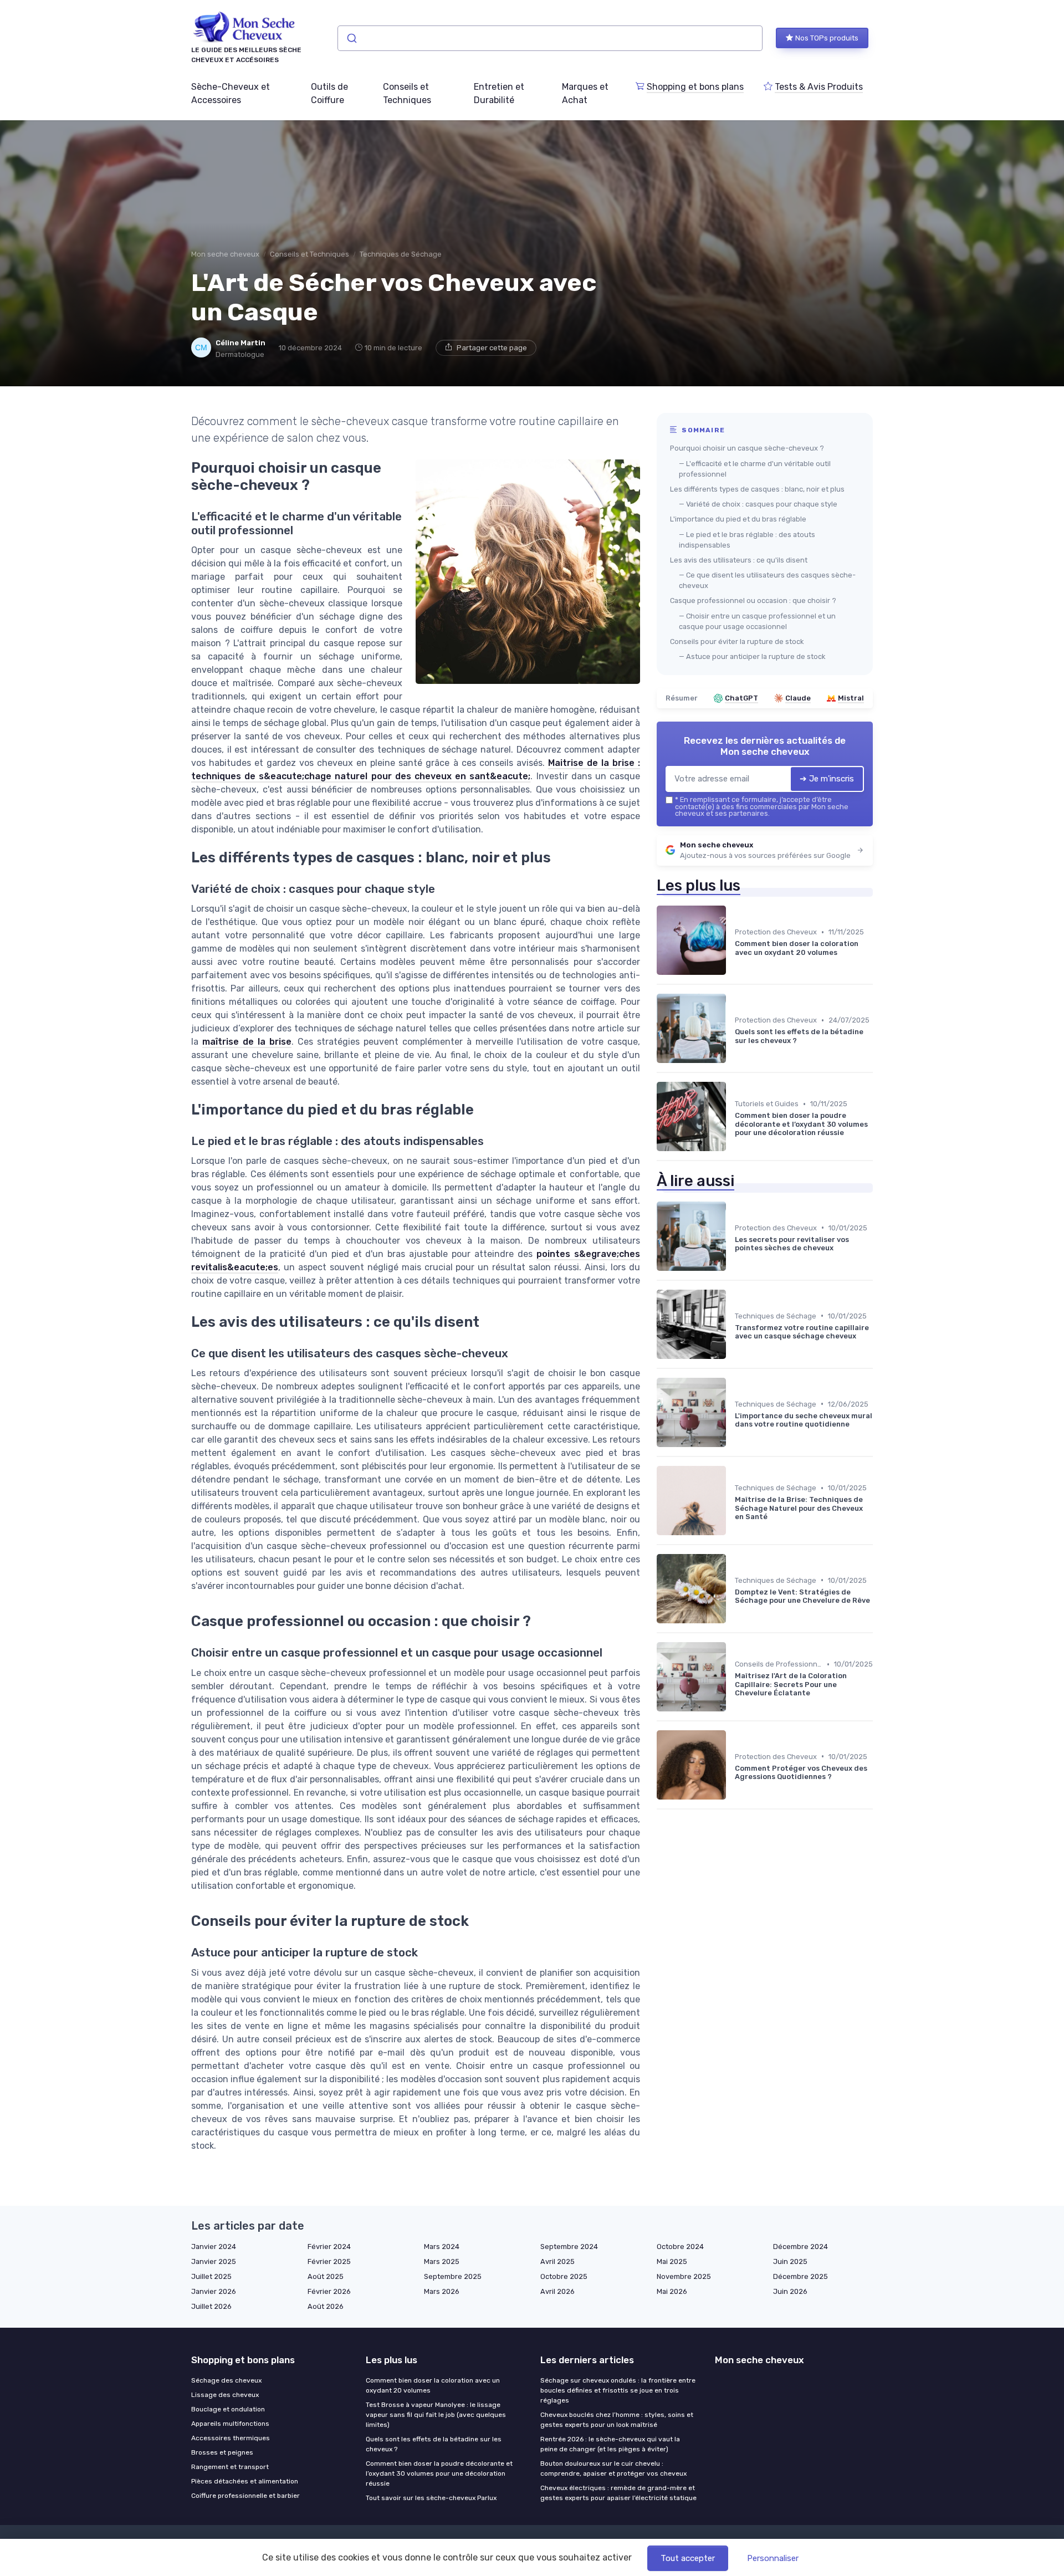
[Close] (733, 1257)
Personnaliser (773, 2558)
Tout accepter (688, 2558)
